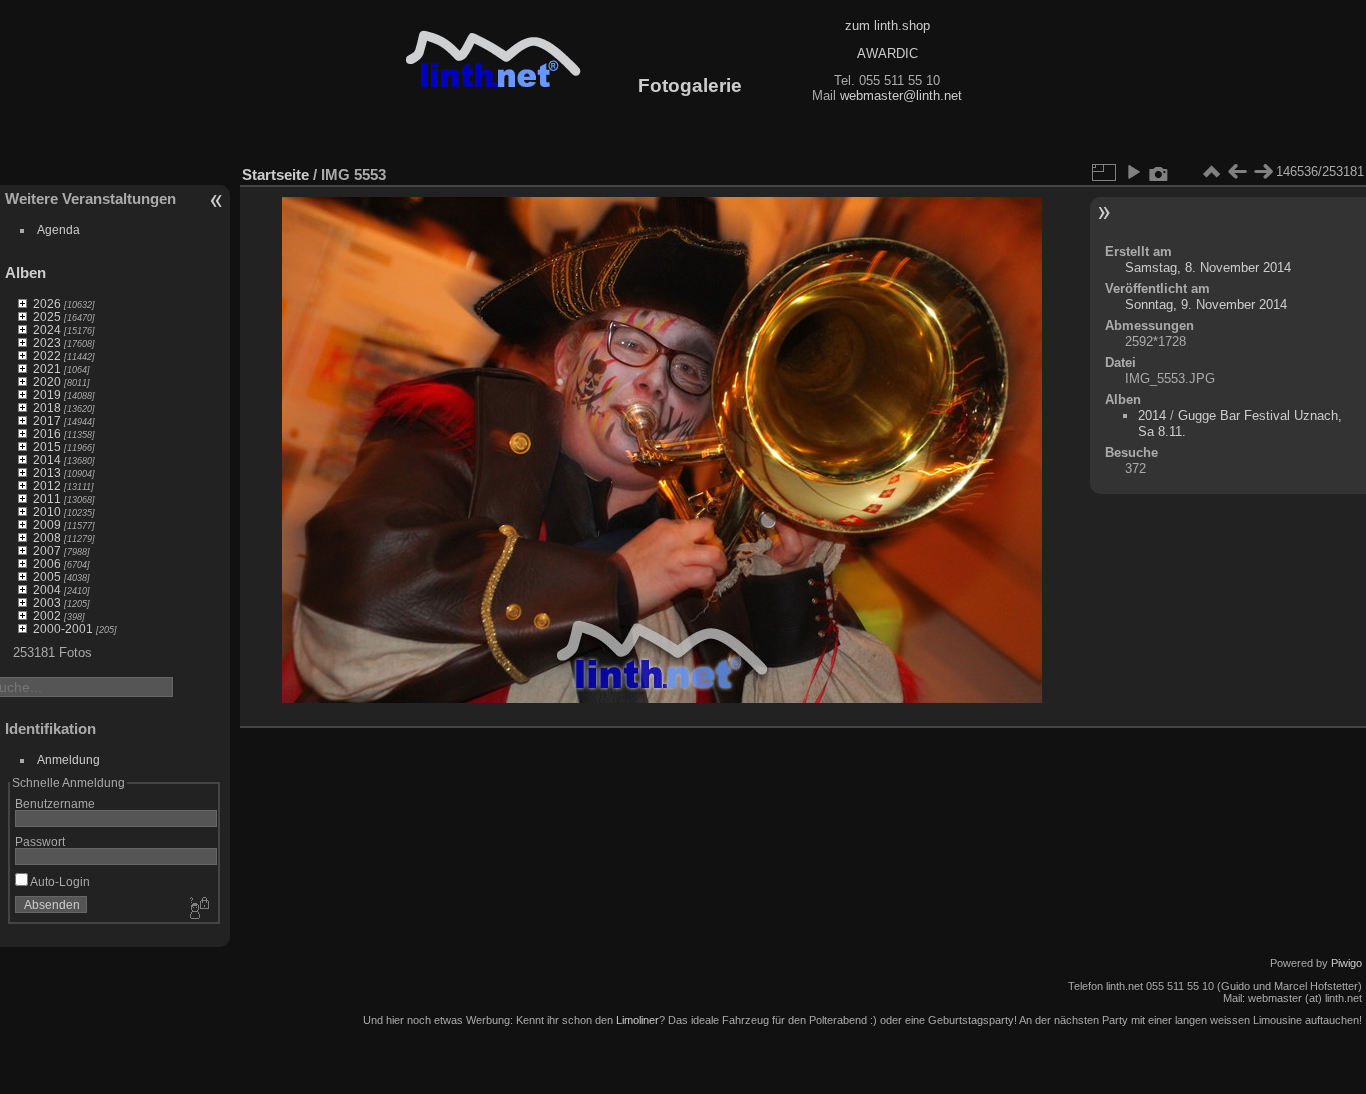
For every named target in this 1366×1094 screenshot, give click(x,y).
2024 (47, 329)
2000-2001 (63, 628)
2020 (47, 381)
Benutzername (55, 803)
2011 (47, 498)
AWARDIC (887, 53)
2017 (47, 420)
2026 (47, 303)
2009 (47, 524)
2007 (47, 550)
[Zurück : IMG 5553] (1237, 172)
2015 (47, 446)
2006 (47, 563)
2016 (47, 433)
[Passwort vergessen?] (198, 909)
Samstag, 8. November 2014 (1208, 267)
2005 (47, 576)
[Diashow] (1133, 172)
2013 (47, 472)
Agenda (58, 229)
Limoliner (637, 1020)
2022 (47, 355)
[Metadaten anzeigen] (1159, 172)
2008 (47, 537)
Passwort (40, 841)
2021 (47, 368)
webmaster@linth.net (901, 95)
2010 (47, 511)
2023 (47, 342)
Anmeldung (68, 759)
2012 (47, 485)
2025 (47, 316)
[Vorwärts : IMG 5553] (1263, 172)
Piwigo (1346, 963)
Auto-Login (59, 881)
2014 (47, 459)
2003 (47, 602)
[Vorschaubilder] (1211, 172)
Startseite (275, 174)
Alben (25, 272)
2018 (47, 407)
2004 (47, 589)
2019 (47, 394)
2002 (47, 615)
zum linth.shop (887, 25)
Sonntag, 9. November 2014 (1206, 304)
